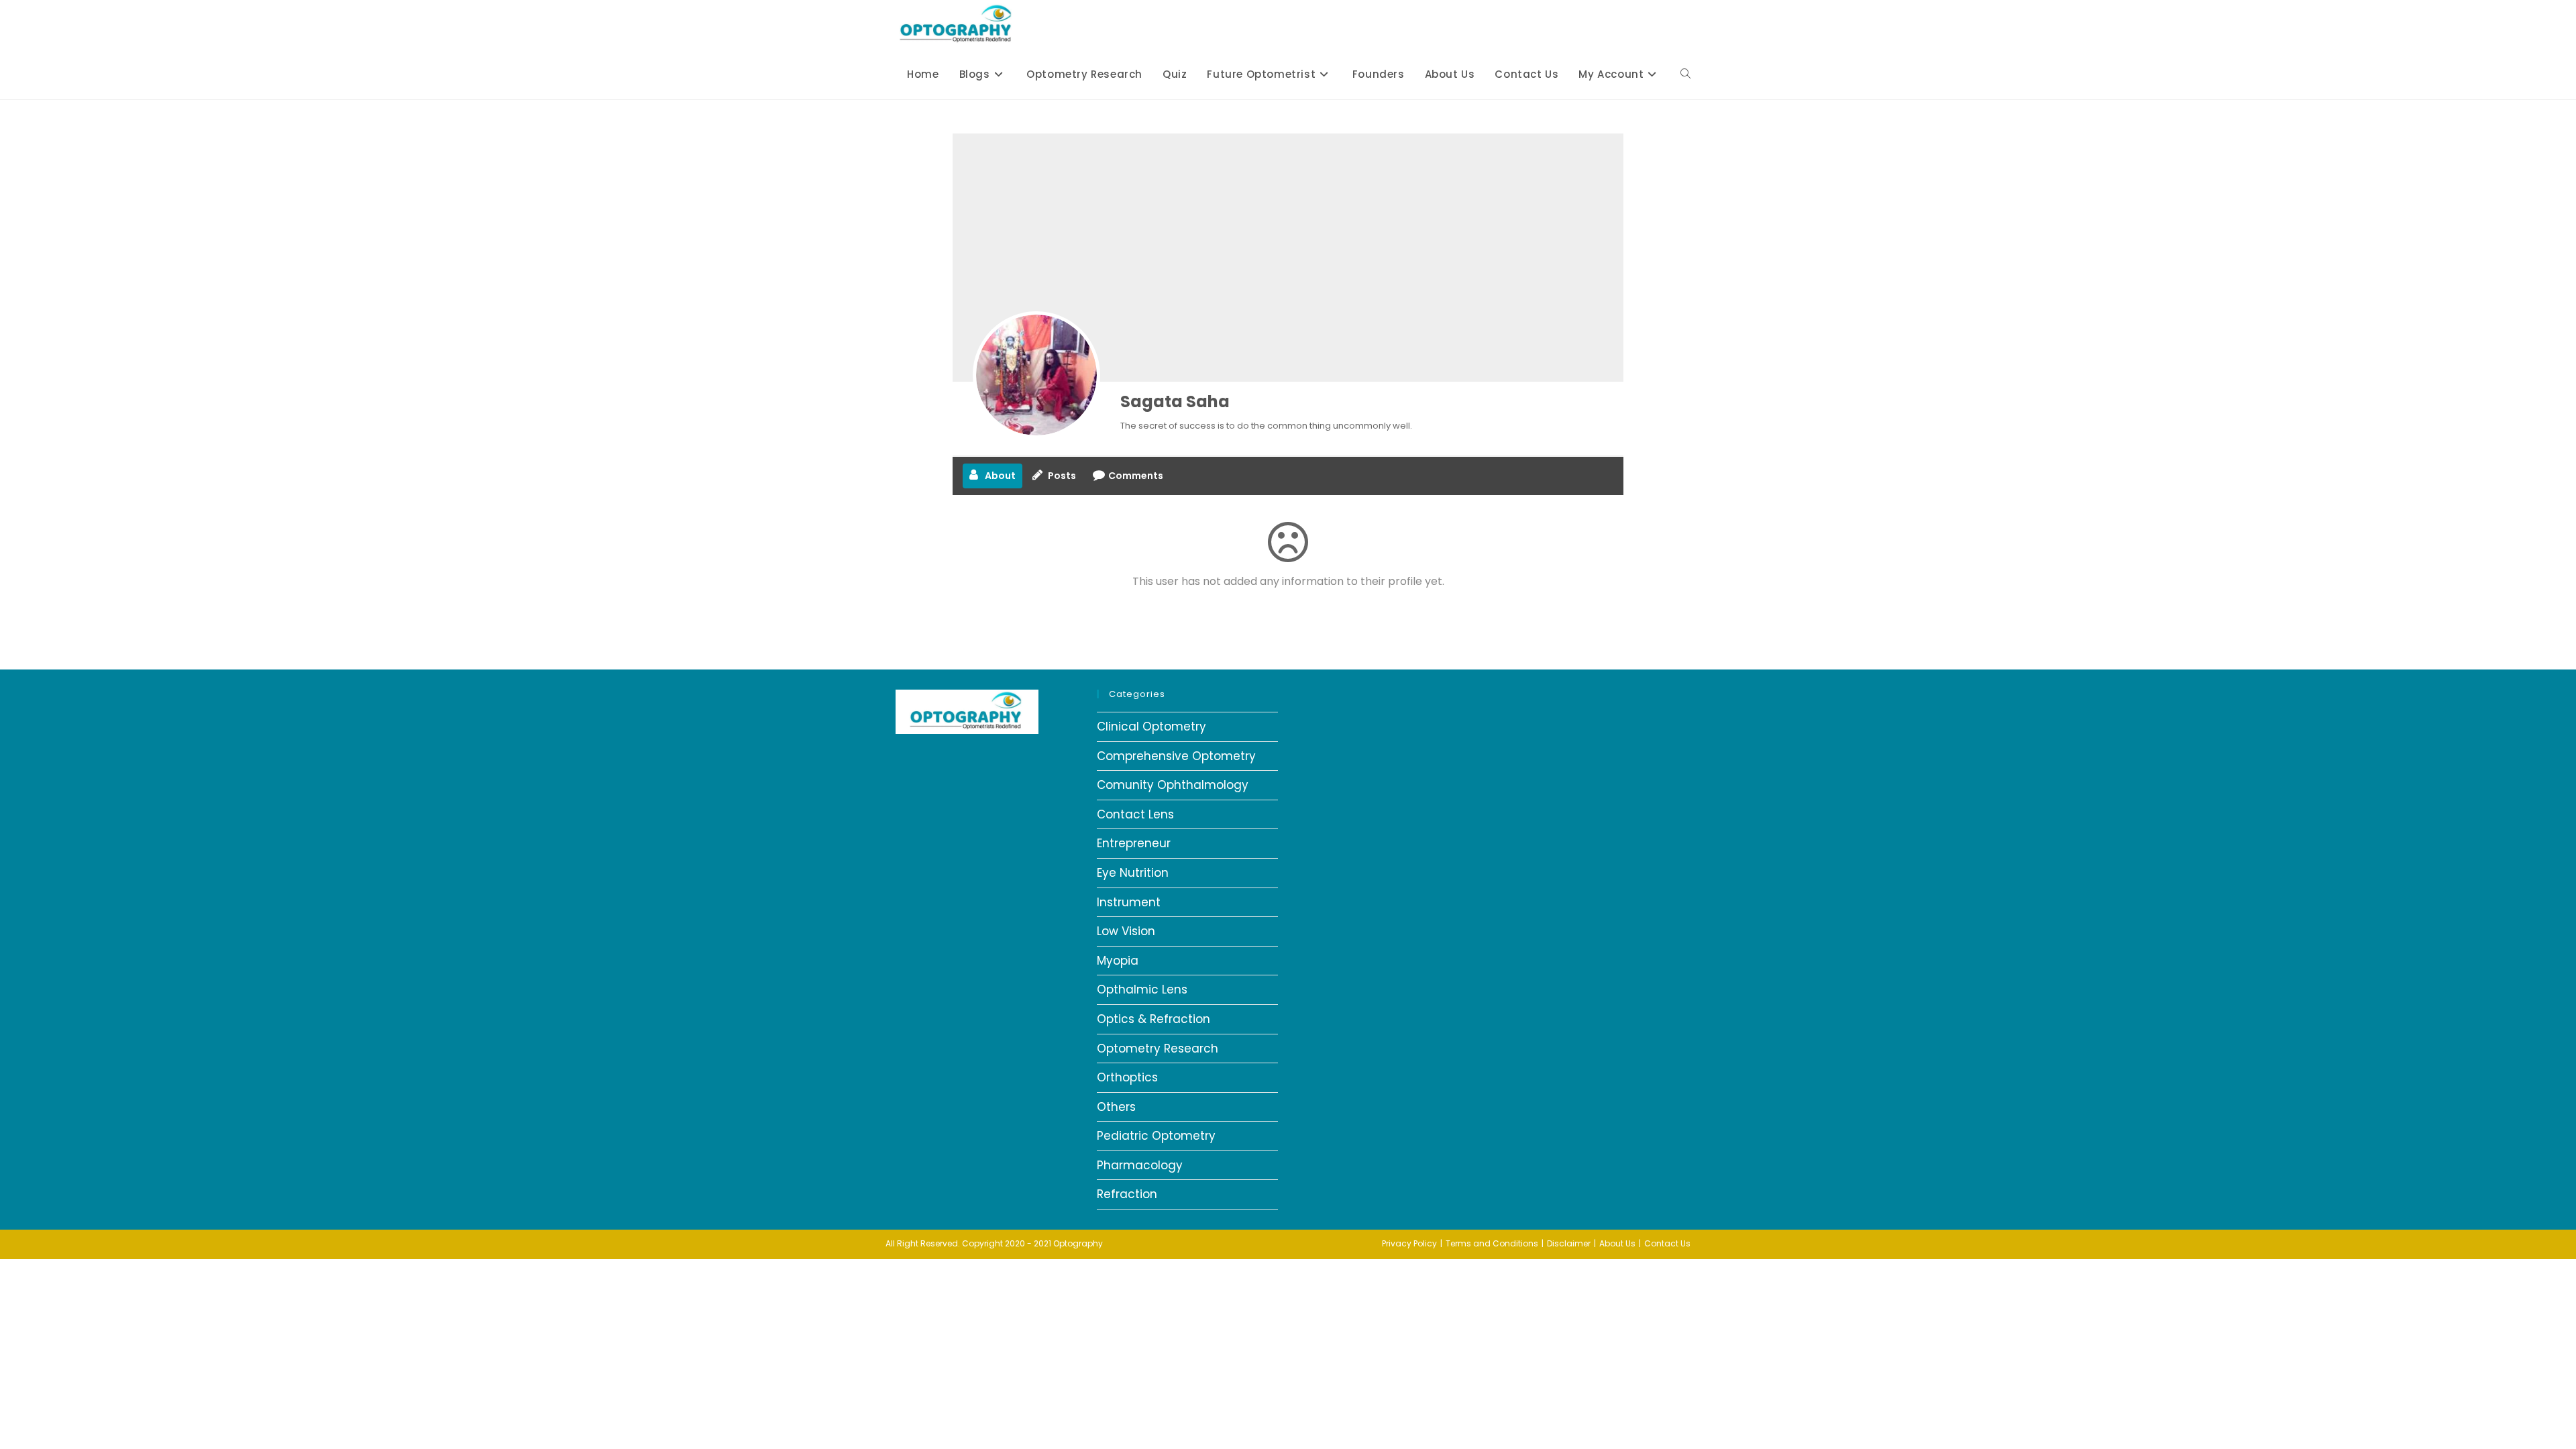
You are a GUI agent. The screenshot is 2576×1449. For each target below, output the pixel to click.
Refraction (1127, 1194)
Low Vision (1126, 931)
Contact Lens (1135, 814)
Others (1116, 1107)
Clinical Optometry (1151, 727)
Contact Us (1667, 1243)
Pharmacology (1140, 1165)
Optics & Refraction (1153, 1019)
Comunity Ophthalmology (1173, 785)
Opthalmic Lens (1142, 989)
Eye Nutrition (1133, 873)
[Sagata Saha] (1036, 375)
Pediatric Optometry (1156, 1136)
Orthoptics (1127, 1077)
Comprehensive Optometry (1176, 756)
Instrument (1129, 902)
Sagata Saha (1175, 401)
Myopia (1118, 961)
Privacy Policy (1409, 1243)
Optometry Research (1158, 1049)
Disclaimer (1569, 1243)
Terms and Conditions (1492, 1243)
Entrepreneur (1134, 843)
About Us (1617, 1243)
